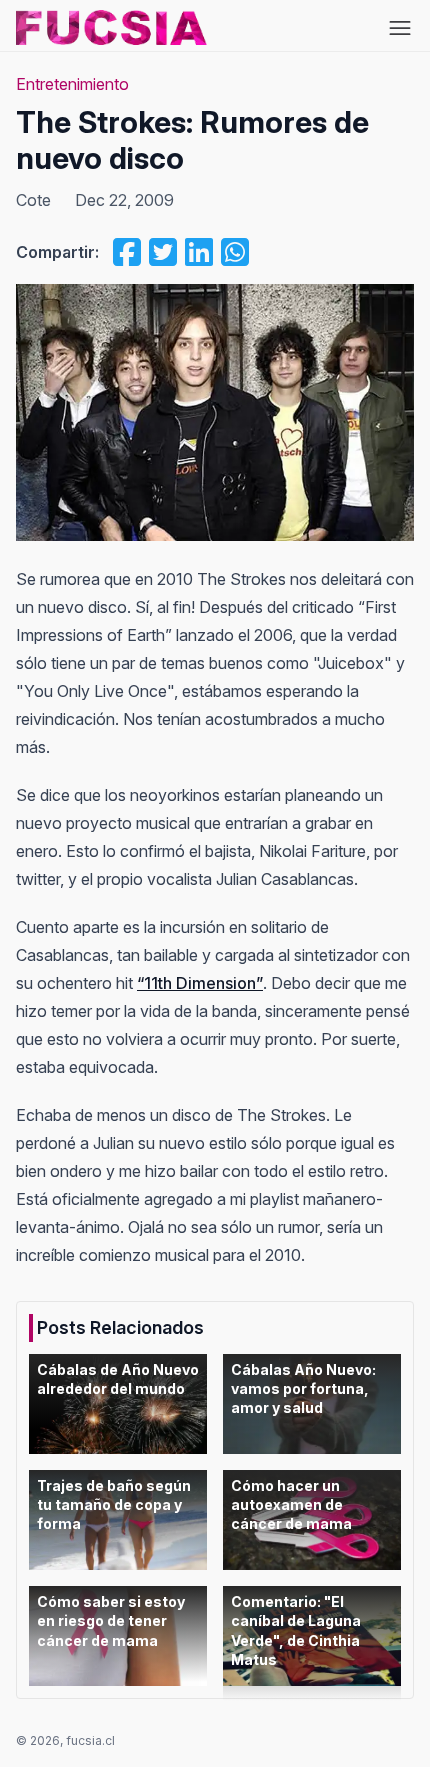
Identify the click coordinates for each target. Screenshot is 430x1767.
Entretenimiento (72, 84)
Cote (33, 200)
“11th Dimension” (200, 983)
